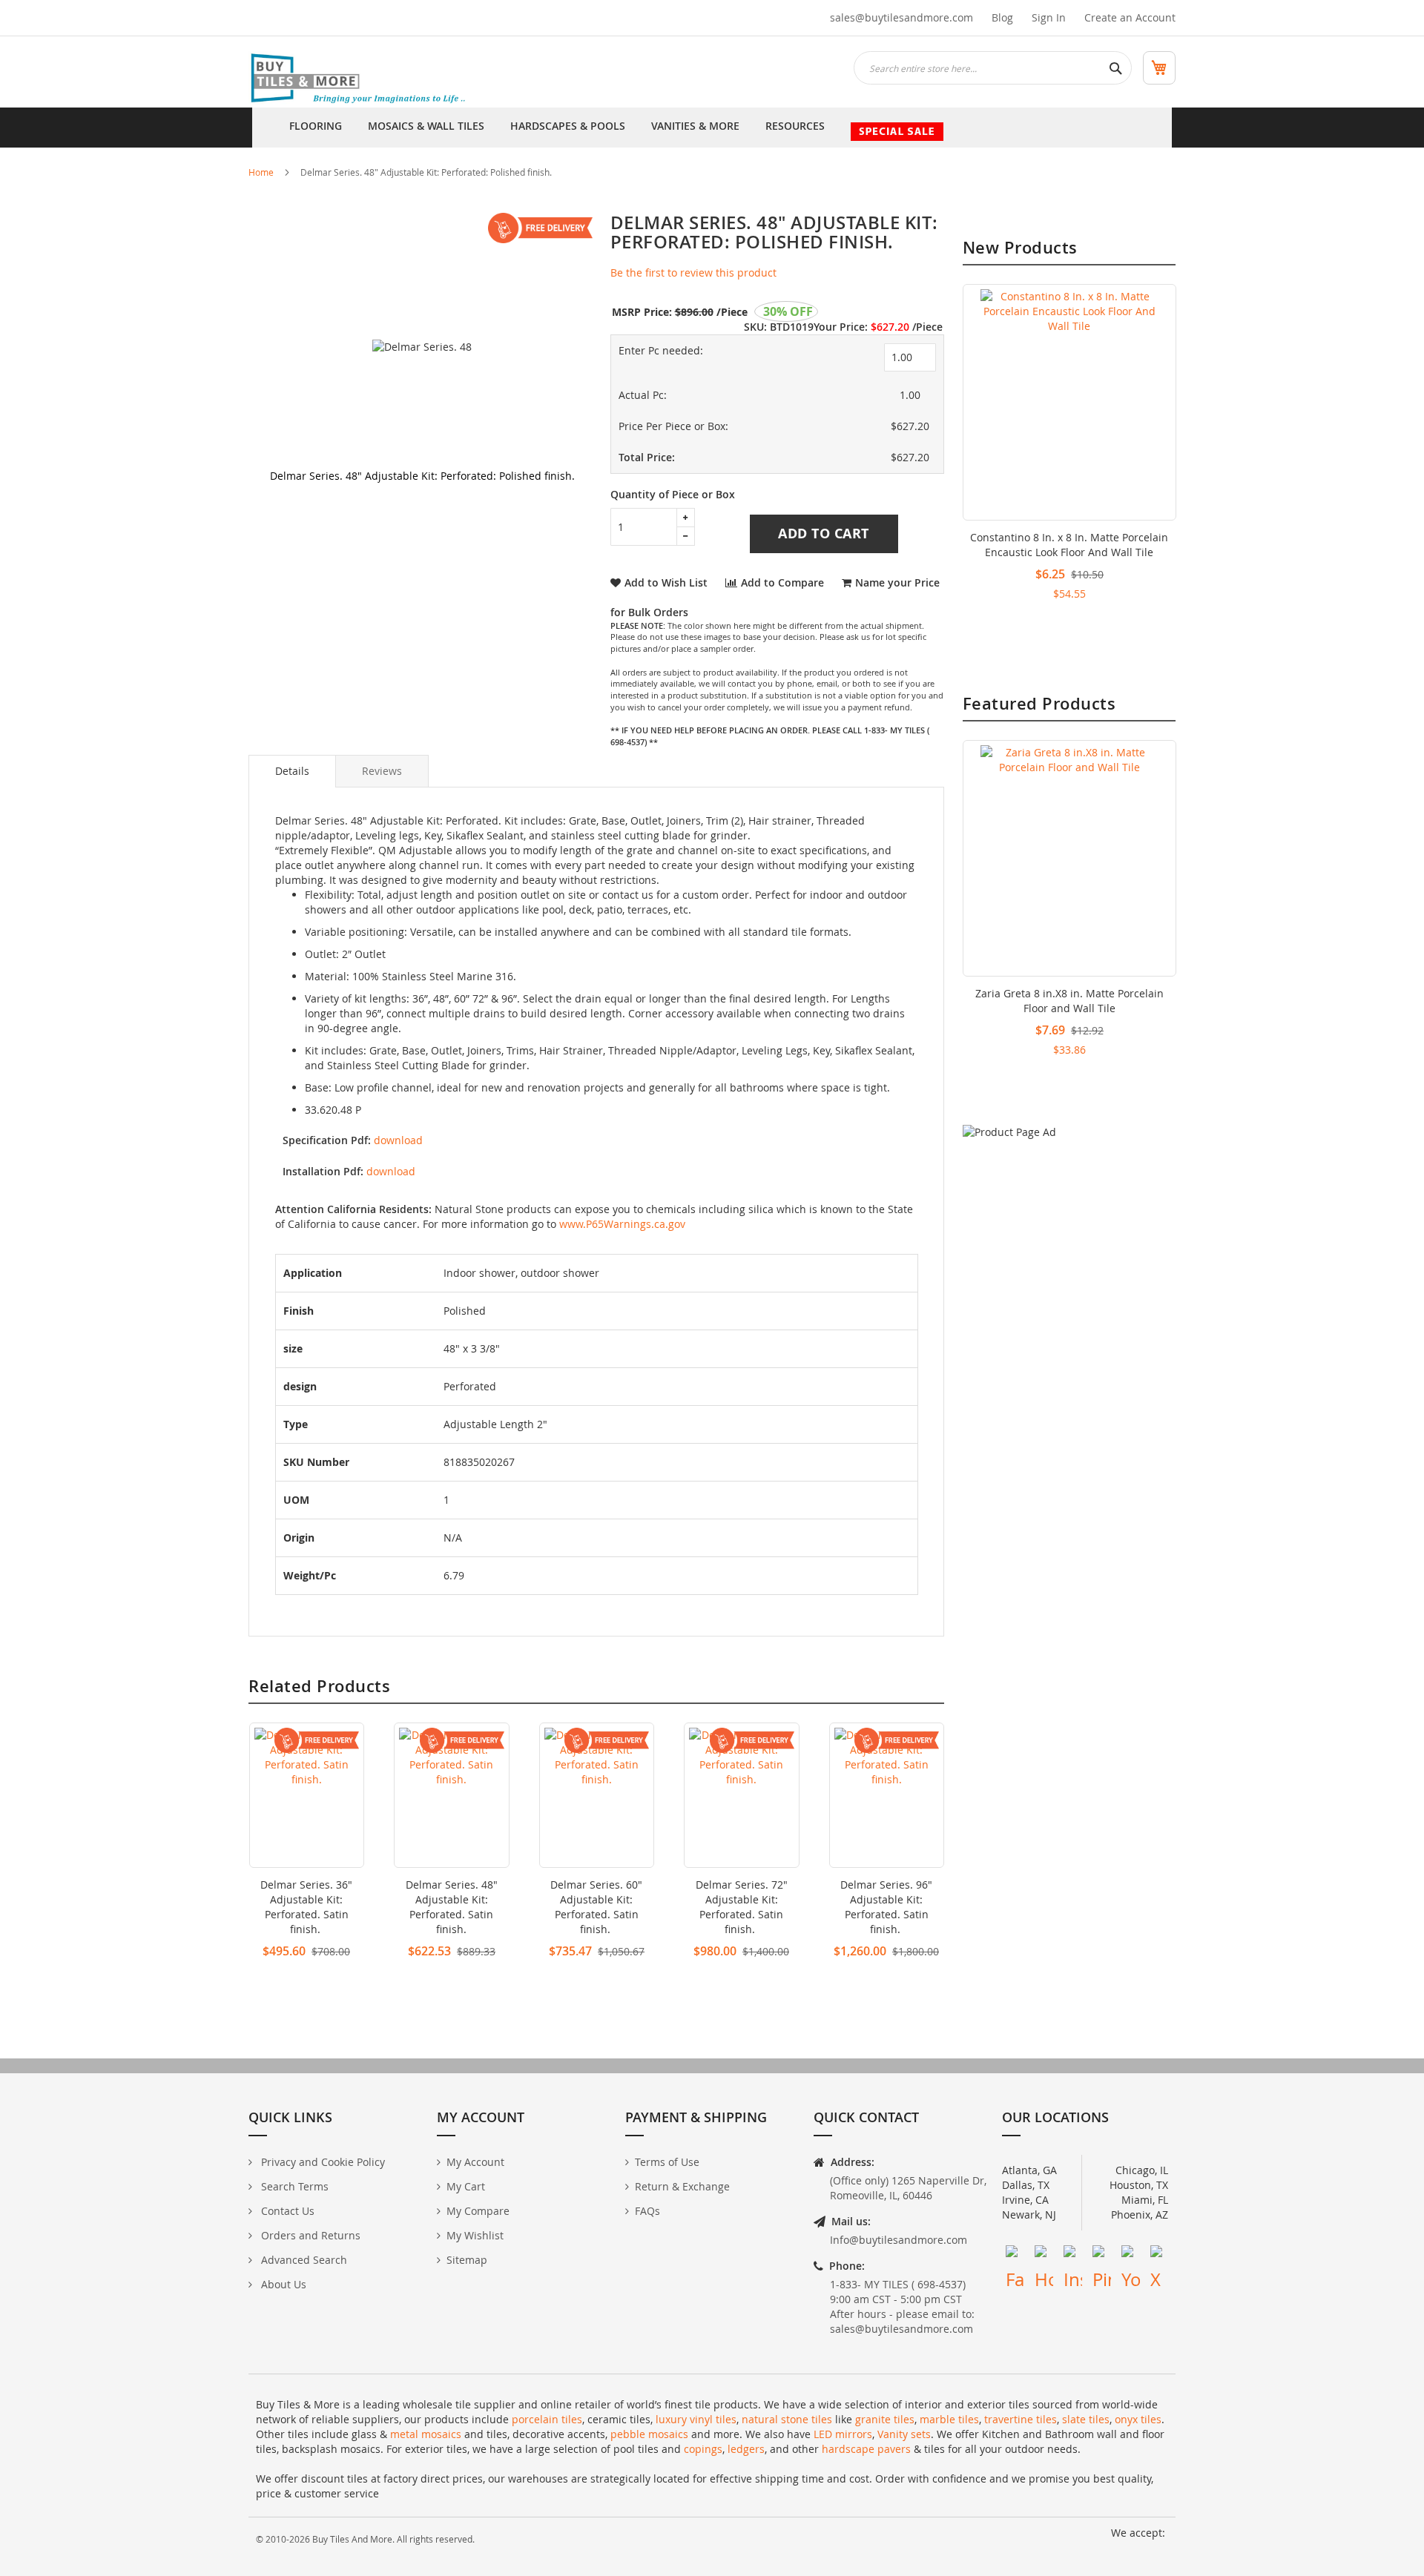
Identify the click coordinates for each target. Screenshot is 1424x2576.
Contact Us (286, 2211)
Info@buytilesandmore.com (899, 2240)
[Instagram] (1073, 2255)
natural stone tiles (787, 2419)
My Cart (466, 2186)
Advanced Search (303, 2260)
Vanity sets (904, 2434)
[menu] (712, 128)
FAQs (647, 2211)
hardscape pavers (866, 2449)
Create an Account (1130, 17)
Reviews (382, 771)
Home (261, 172)
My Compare (478, 2211)
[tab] (292, 771)
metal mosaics (426, 2434)
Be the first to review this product (693, 273)
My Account (475, 2162)
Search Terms (293, 2186)
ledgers (746, 2449)
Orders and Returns (309, 2235)
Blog (1002, 17)
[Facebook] (1015, 2255)
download (398, 1140)
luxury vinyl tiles (696, 2419)
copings (703, 2449)
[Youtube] (1131, 2255)
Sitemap (467, 2260)
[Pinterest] (1102, 2255)
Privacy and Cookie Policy (322, 2162)
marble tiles (949, 2419)
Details (292, 771)
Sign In (1049, 17)
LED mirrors (843, 2434)
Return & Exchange (682, 2186)
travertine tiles (1021, 2419)
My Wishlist (475, 2235)
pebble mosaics (649, 2434)
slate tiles (1086, 2419)
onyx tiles (1138, 2419)
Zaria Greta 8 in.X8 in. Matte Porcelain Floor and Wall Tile (1069, 1001)
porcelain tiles (547, 2419)
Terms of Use (667, 2162)
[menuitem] (316, 128)
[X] (1160, 2255)
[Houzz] (1044, 2255)
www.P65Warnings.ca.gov (622, 1224)
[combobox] (993, 68)
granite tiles (885, 2419)
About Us (282, 2284)
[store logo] (360, 79)
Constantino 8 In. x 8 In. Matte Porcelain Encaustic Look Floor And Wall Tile (1069, 545)
